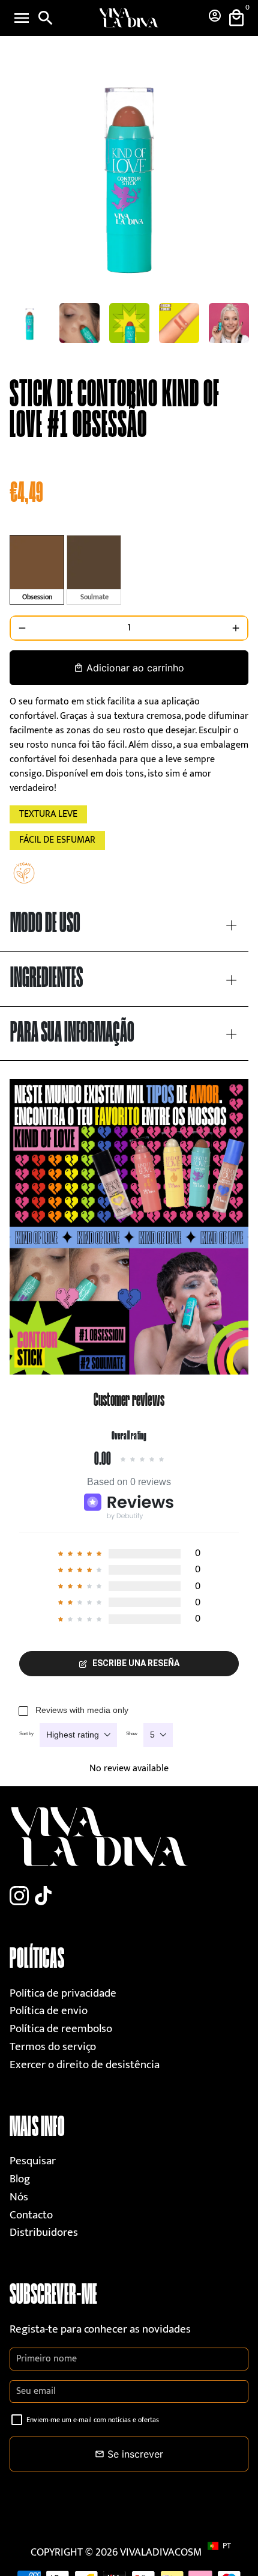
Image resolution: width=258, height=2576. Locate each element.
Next (237, 174)
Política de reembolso (61, 2029)
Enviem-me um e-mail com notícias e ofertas (93, 2420)
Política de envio (49, 2011)
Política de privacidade (63, 1993)
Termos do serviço (53, 2047)
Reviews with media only (82, 1710)
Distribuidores (44, 2233)
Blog (20, 2179)
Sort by (26, 1734)
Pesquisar (33, 2161)
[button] (225, 2546)
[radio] (37, 570)
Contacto (31, 2215)
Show (132, 1734)
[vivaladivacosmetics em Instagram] (19, 1897)
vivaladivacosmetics (174, 2553)
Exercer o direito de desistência (85, 2065)
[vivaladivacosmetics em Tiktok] (43, 1897)
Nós (19, 2197)
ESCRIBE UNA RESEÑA (136, 1663)
